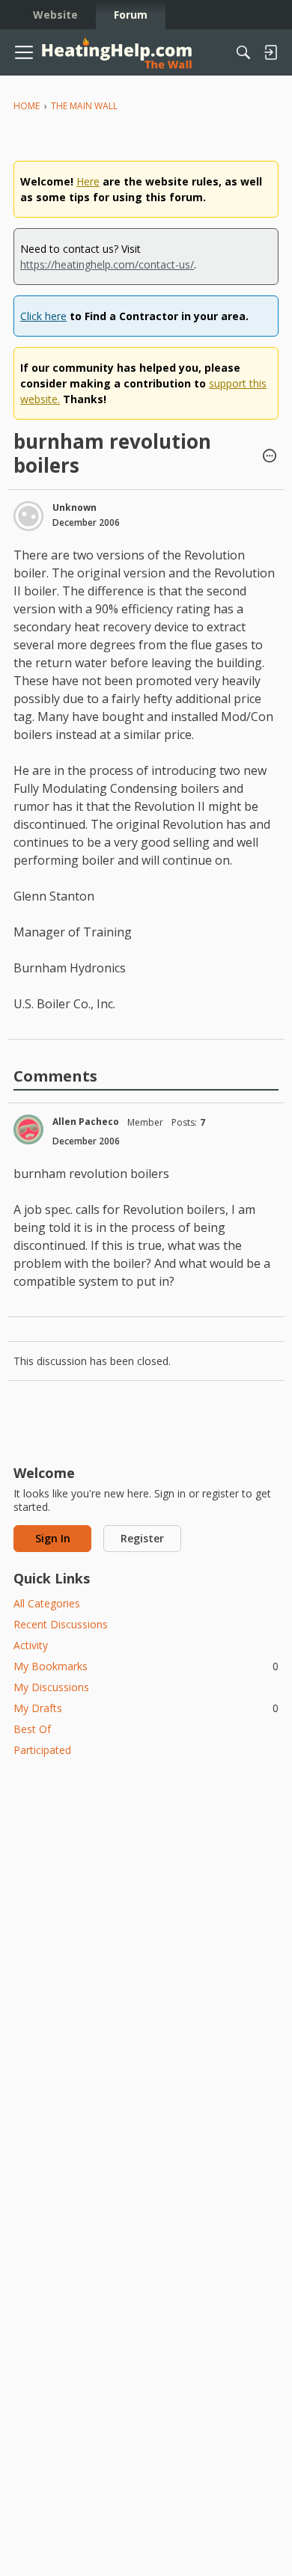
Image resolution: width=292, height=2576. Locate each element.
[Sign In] (270, 52)
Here (88, 181)
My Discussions (51, 1687)
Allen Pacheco (86, 1122)
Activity (31, 1645)
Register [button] (142, 1538)
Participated (42, 1750)
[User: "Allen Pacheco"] (28, 1129)
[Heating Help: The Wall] (117, 53)
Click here (43, 316)
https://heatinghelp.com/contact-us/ (107, 264)
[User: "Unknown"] (28, 516)
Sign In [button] (53, 1538)
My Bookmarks (146, 1666)
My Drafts (146, 1708)
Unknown (74, 507)
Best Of (32, 1729)
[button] (270, 457)
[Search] (243, 52)
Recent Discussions (61, 1624)
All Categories (47, 1603)
